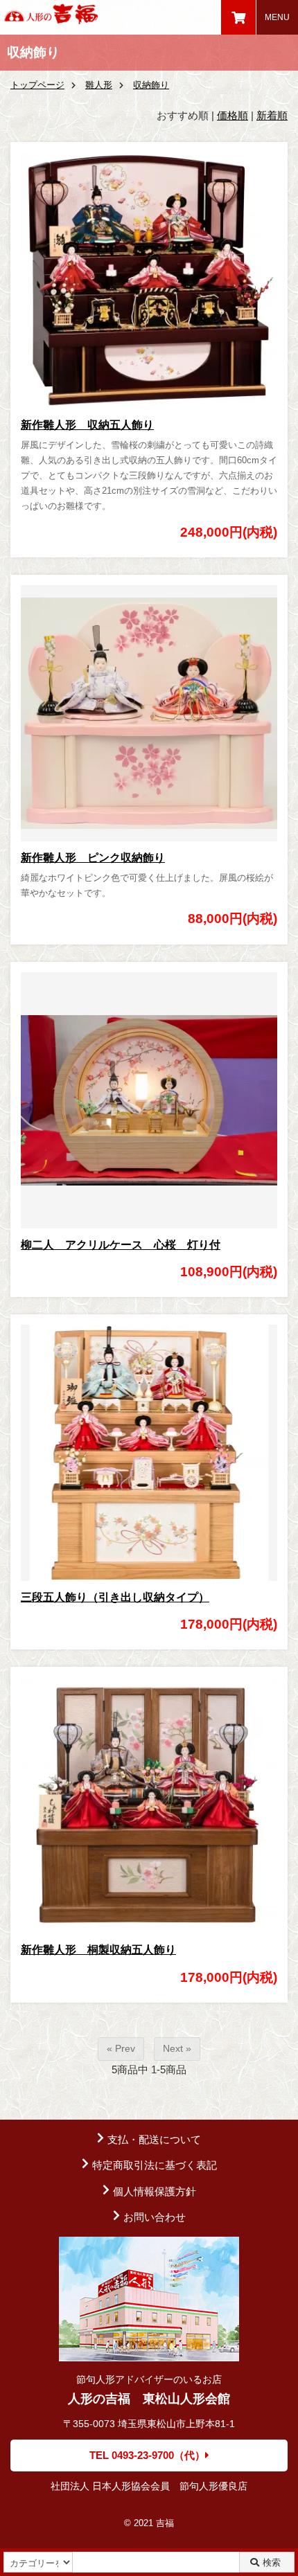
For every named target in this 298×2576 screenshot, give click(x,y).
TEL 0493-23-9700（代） (147, 2455)
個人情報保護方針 (155, 2191)
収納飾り (151, 85)
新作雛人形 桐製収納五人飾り (98, 1950)
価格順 (233, 115)
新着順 (272, 115)
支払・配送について (154, 2139)
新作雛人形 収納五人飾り (87, 425)
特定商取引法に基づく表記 (155, 2165)
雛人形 (99, 85)
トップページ (37, 85)
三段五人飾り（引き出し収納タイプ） (115, 1597)
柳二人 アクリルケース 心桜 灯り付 (121, 1245)
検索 (272, 2562)
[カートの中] (238, 17)
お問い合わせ (155, 2217)
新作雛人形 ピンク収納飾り (93, 858)
